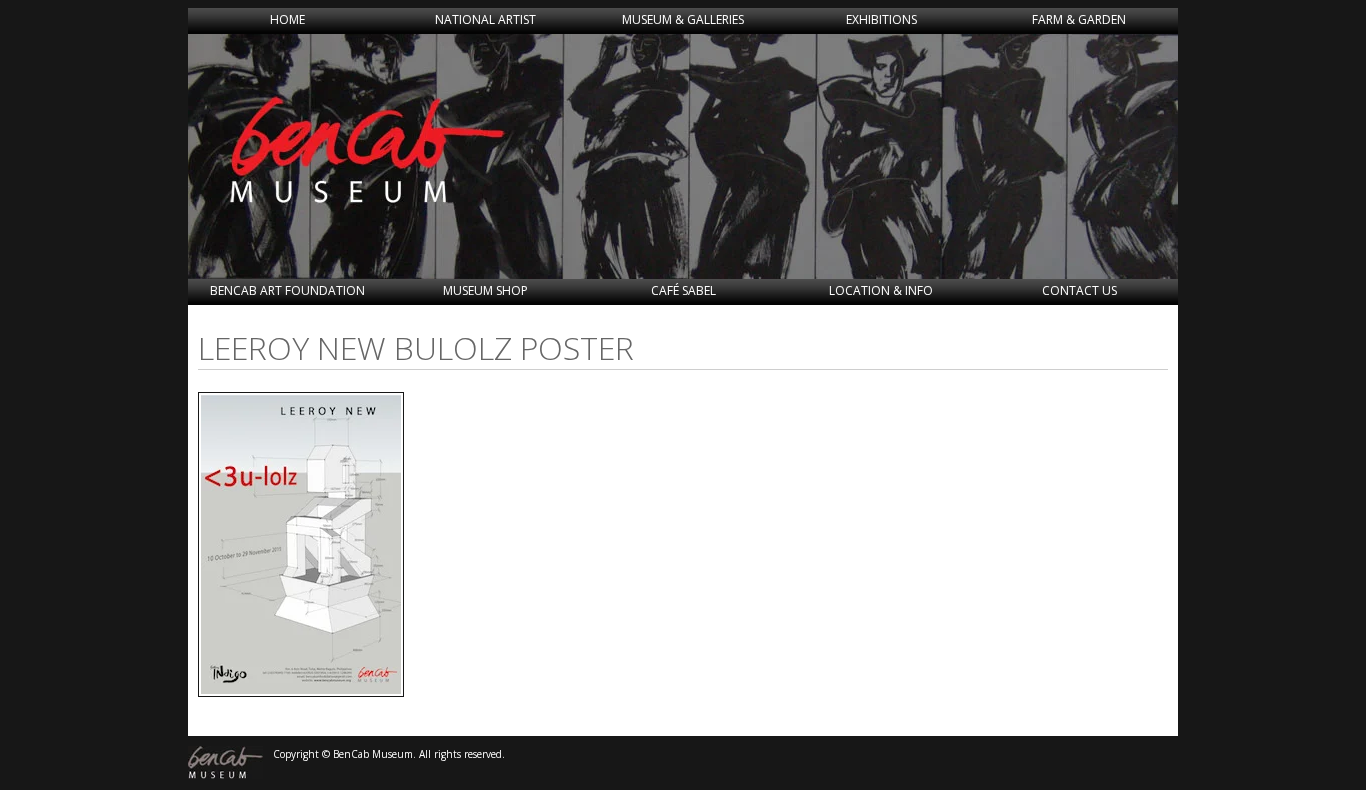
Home (287, 19)
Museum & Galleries (683, 19)
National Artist (485, 19)
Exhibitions (881, 19)
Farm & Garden (1079, 19)
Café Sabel (683, 290)
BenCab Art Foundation (287, 290)
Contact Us (1079, 290)
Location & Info (881, 290)
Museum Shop (485, 290)
